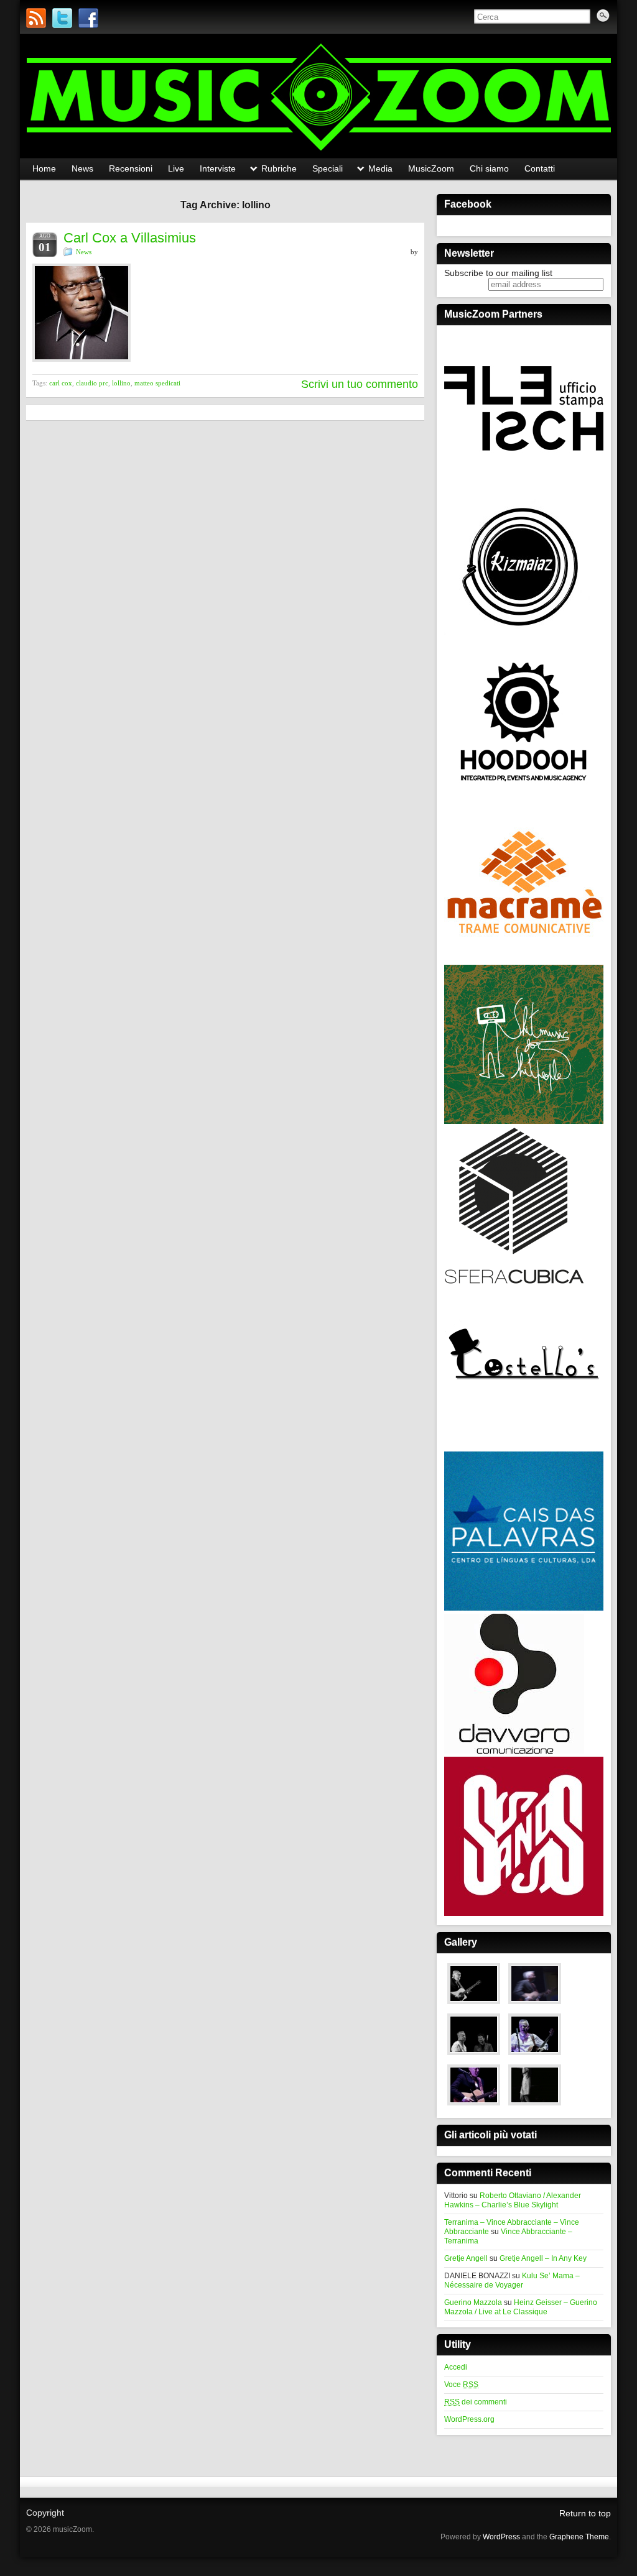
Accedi (456, 2367)
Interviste (218, 168)
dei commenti (476, 2402)
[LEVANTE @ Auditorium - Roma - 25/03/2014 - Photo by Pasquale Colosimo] (535, 2106)
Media (380, 168)
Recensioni (131, 168)
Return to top (585, 2513)
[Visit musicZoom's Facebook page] (88, 18)
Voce (461, 2385)
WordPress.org (469, 2419)
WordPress (501, 2537)
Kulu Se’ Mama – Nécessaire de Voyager (512, 2280)
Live (176, 168)
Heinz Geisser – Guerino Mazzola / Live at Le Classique (521, 2307)
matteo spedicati (157, 383)
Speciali (328, 168)
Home (44, 168)
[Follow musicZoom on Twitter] (62, 18)
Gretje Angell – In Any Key (543, 2258)
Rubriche (279, 168)
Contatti (540, 168)
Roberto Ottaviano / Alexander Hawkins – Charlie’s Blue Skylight (513, 2200)
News (82, 168)
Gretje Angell (466, 2258)
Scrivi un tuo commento (360, 384)
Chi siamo (489, 168)
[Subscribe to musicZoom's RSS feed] (36, 18)
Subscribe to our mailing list (498, 273)
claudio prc (92, 383)
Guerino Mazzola (473, 2302)
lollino (121, 383)
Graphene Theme (579, 2537)
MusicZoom (431, 168)
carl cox (61, 383)
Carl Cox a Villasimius (130, 238)
